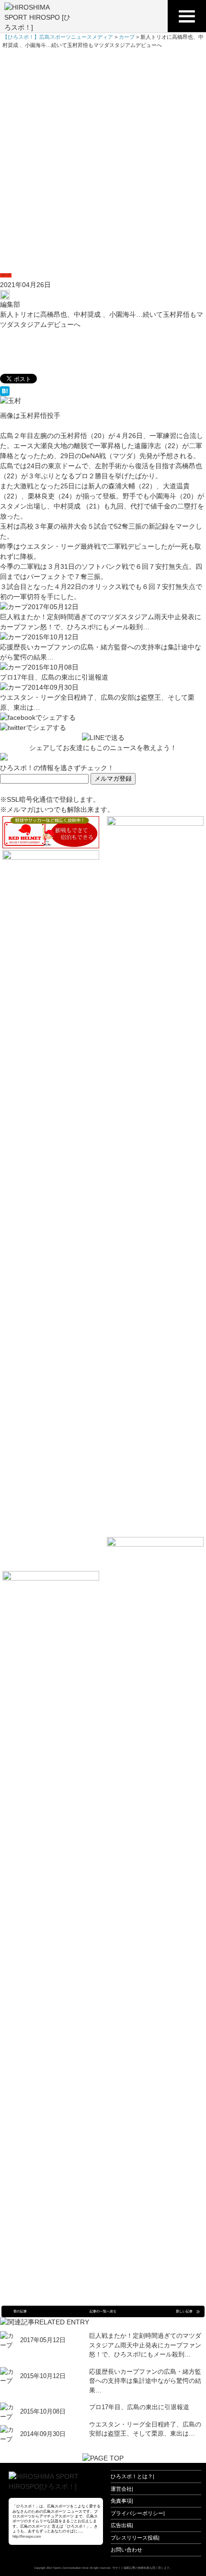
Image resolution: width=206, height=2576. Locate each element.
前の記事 (20, 2311)
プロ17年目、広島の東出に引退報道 (54, 677)
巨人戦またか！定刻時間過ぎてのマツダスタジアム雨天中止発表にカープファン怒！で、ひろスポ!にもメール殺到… (145, 2345)
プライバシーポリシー (137, 2513)
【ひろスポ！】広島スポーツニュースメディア (58, 37)
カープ (6, 275)
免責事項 (121, 2501)
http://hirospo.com (27, 2536)
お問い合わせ (126, 2550)
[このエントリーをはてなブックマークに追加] (103, 391)
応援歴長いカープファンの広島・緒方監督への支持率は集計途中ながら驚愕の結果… (145, 2381)
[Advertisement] (103, 157)
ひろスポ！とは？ (132, 2476)
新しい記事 (184, 2311)
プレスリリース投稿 (134, 2538)
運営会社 (121, 2489)
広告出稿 (121, 2525)
